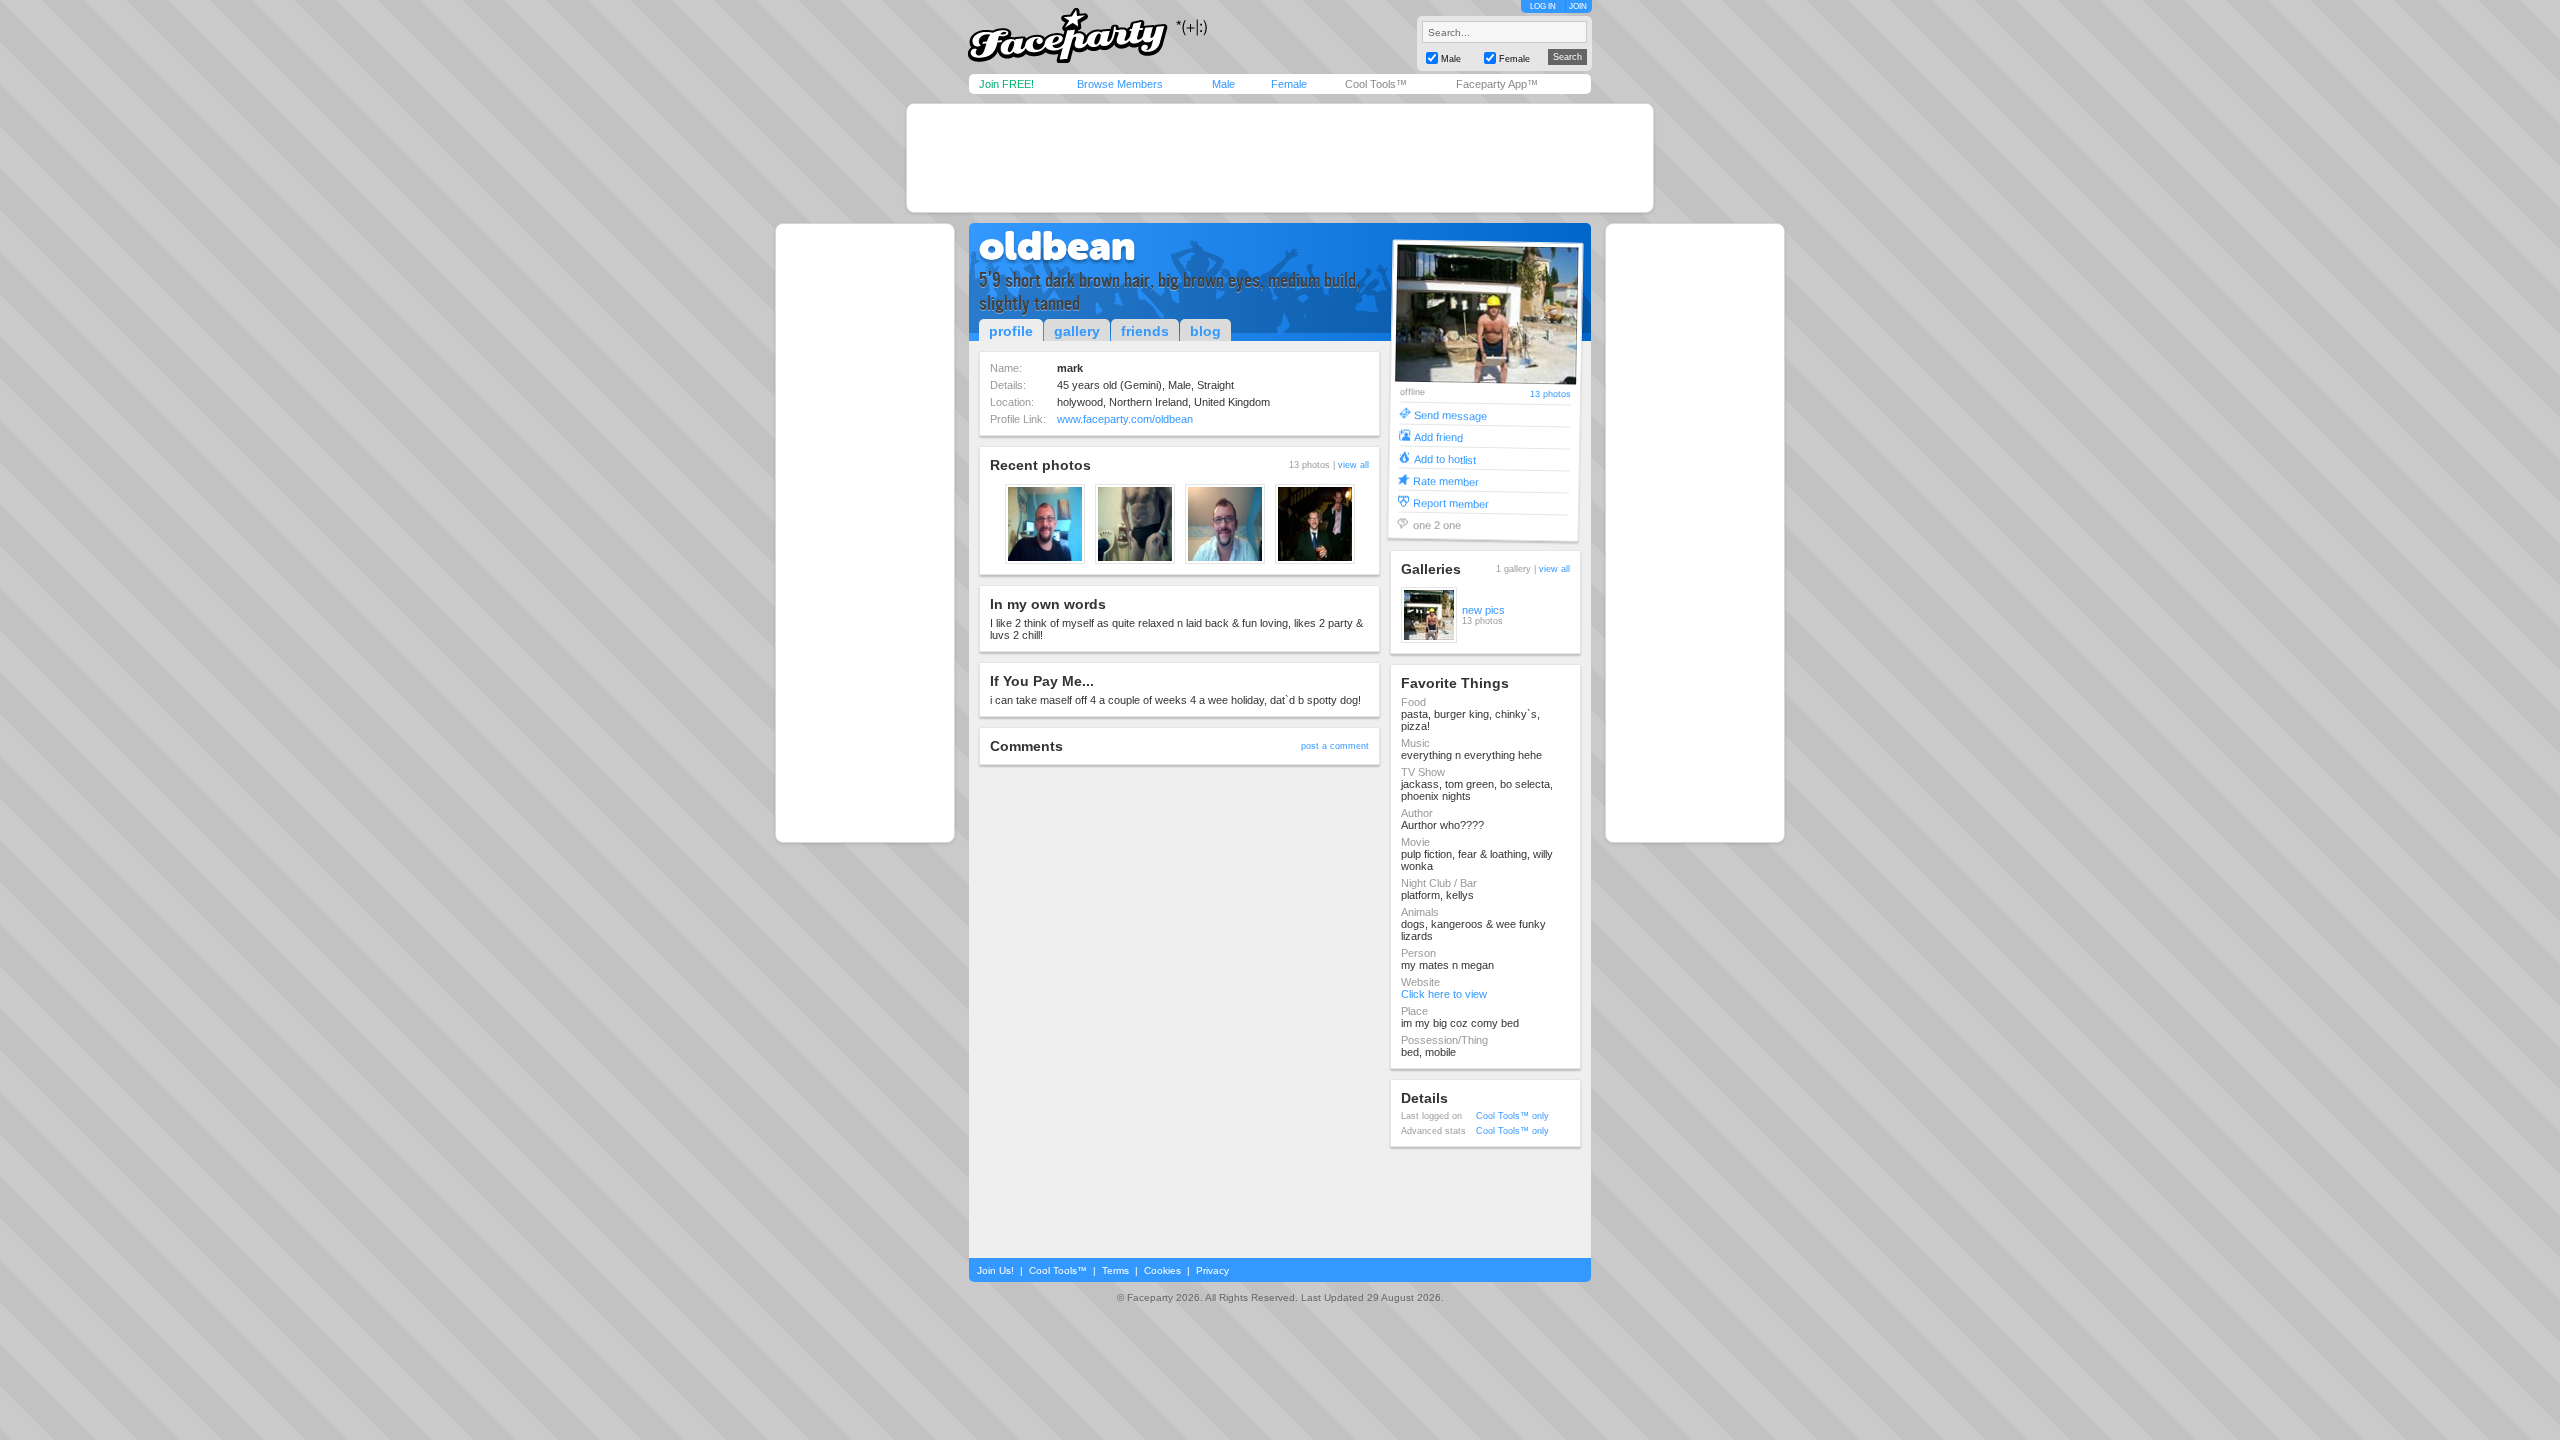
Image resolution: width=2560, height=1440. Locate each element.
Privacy (1212, 1270)
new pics (1483, 610)
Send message (1450, 414)
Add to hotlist (1445, 458)
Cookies (1162, 1270)
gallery (1077, 331)
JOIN (1578, 6)
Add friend (1438, 436)
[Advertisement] (1280, 158)
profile (1011, 331)
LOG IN (1543, 6)
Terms (1115, 1270)
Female (1289, 84)
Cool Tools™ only (1512, 1116)
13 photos (1550, 394)
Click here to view (1444, 994)
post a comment (1335, 746)
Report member (1451, 502)
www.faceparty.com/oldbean (1125, 419)
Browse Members (1120, 84)
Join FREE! (1006, 84)
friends (1145, 331)
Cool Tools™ (1376, 84)
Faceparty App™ (1497, 84)
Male (1223, 84)
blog (1205, 331)
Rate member (1446, 480)
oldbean (1057, 246)
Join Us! (995, 1270)
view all (1353, 465)
